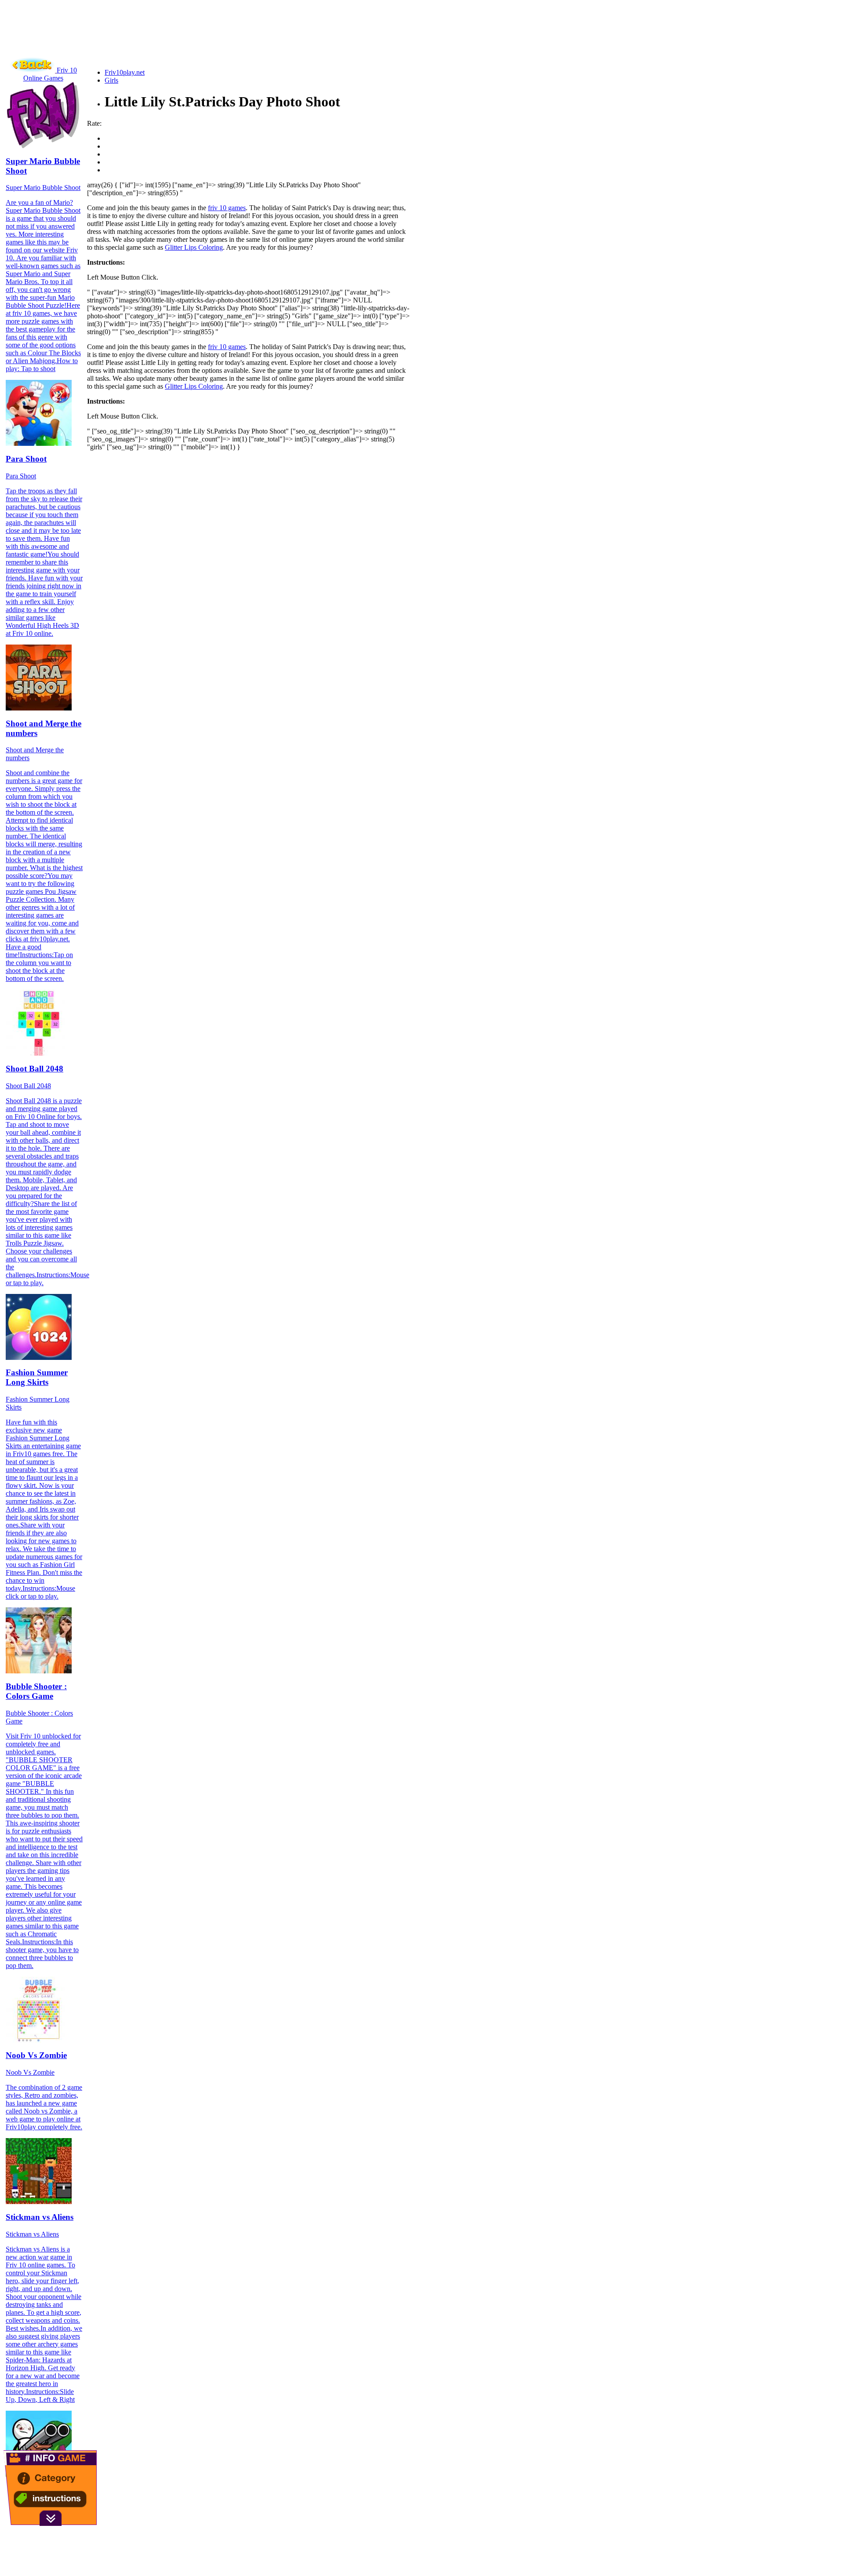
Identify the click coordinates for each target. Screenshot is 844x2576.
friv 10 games (227, 208)
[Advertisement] (164, 42)
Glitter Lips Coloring (194, 247)
